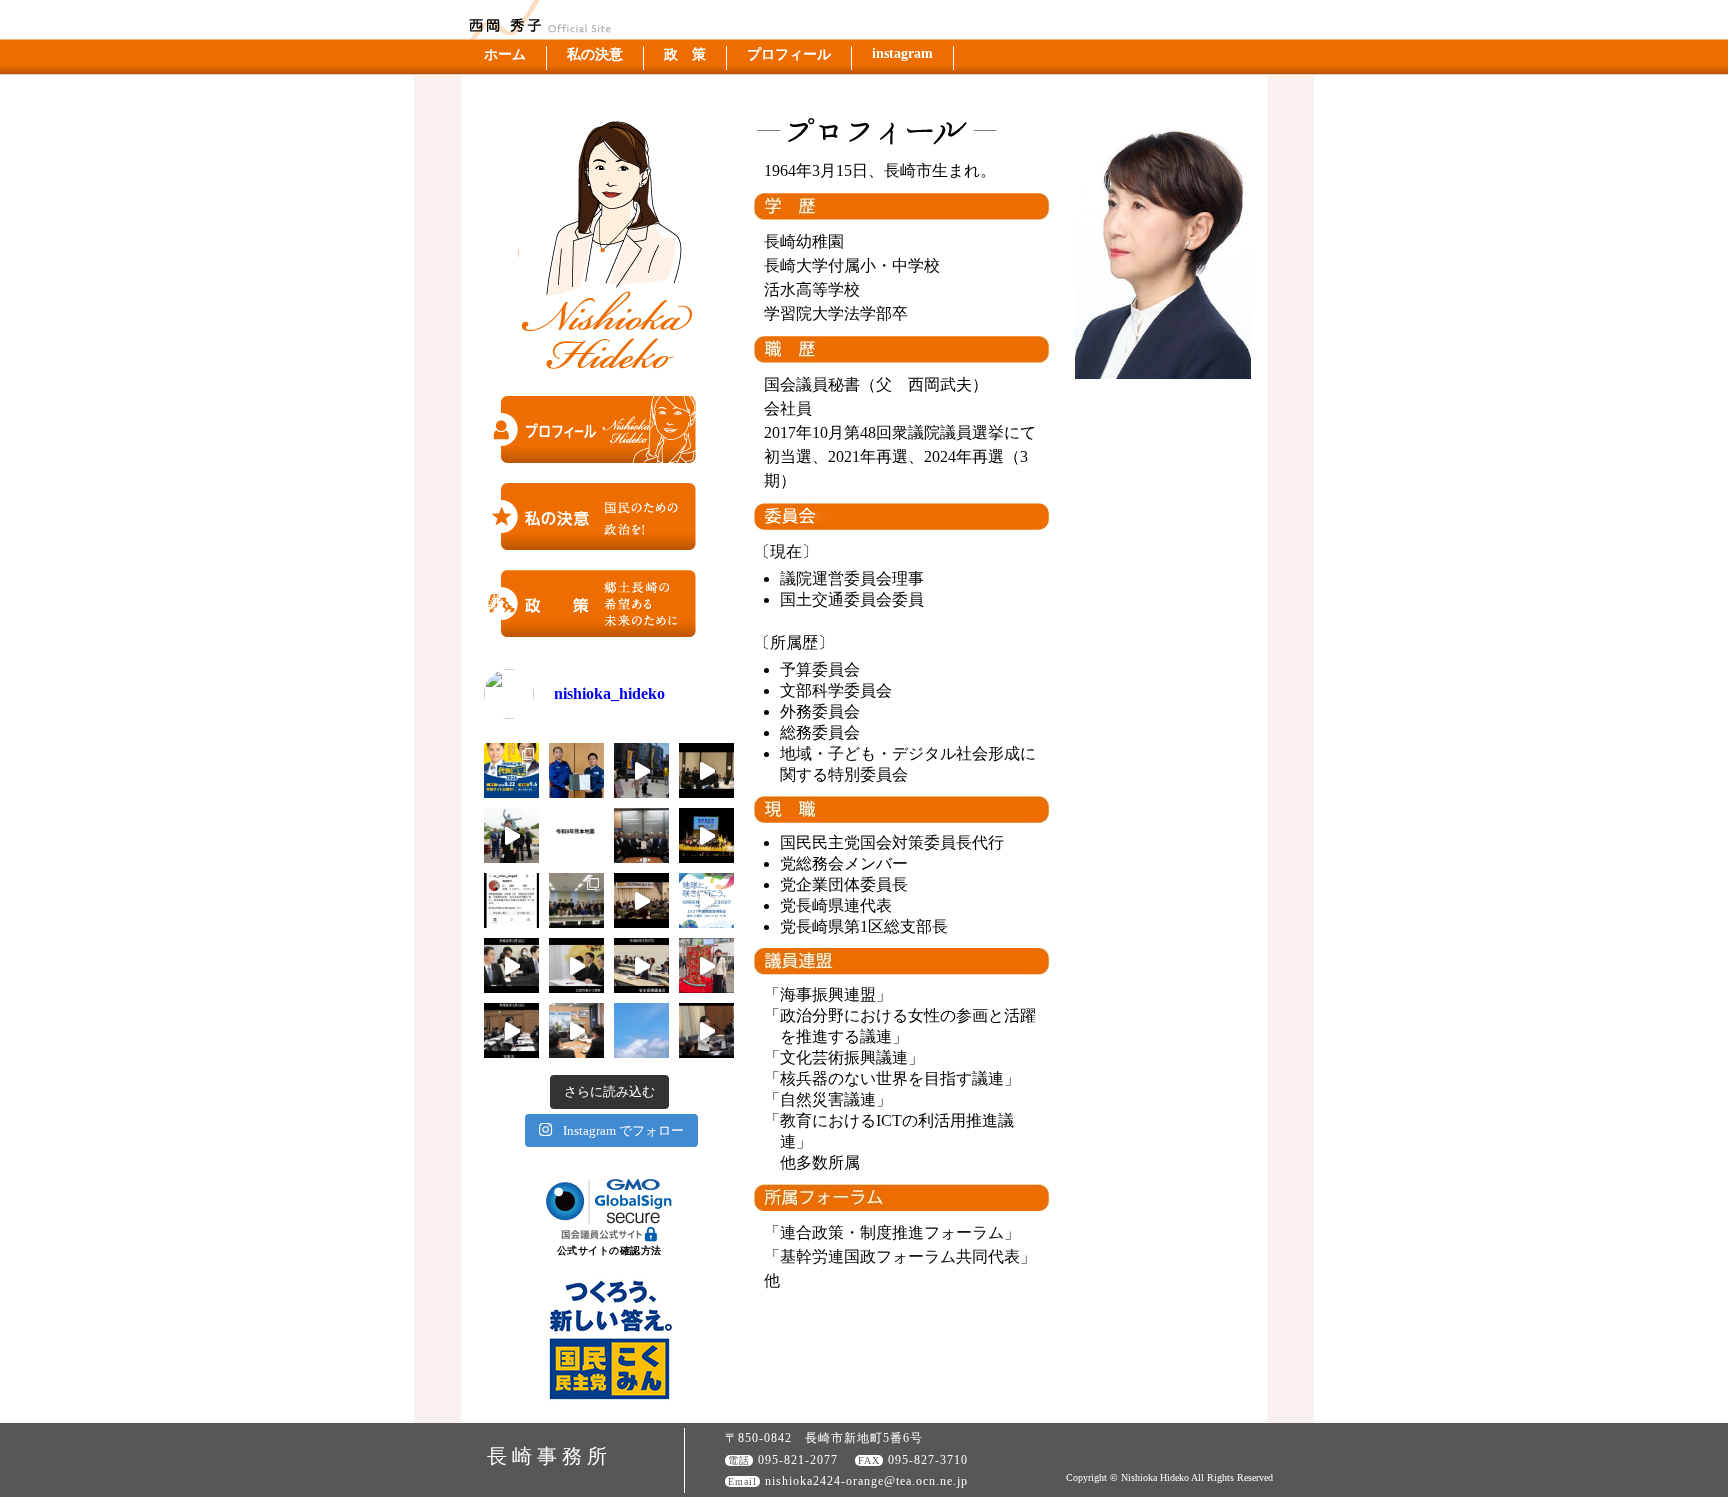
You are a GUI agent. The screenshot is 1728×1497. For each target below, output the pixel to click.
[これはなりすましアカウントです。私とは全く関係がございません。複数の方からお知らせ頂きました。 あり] (511, 900)
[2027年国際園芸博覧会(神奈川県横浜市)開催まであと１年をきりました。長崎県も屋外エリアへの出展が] (706, 900)
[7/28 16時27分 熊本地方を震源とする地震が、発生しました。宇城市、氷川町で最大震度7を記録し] (576, 835)
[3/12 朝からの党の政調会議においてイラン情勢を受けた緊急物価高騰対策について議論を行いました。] (576, 1030)
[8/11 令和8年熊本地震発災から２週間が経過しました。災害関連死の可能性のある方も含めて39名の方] (641, 770)
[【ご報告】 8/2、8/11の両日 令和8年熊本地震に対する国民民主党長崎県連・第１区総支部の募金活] (576, 770)
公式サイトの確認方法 (609, 1250)
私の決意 (595, 54)
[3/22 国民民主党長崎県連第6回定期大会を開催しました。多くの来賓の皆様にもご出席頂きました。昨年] (641, 900)
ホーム (505, 54)
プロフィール (789, 54)
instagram (902, 53)
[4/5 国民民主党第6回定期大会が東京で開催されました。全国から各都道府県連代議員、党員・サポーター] (706, 835)
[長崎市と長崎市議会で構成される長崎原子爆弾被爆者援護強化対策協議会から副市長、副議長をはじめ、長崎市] (641, 835)
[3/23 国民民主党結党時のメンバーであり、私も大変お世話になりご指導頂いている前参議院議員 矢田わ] (576, 900)
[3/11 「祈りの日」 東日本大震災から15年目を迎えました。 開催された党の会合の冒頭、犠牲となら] (641, 1030)
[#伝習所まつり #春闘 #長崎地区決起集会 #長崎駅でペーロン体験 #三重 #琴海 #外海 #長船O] (706, 965)
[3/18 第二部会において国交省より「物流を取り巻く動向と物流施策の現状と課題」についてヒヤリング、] (576, 965)
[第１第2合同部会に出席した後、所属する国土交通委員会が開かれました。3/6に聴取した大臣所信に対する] (706, 1030)
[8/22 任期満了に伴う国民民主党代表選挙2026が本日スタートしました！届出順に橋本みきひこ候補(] (511, 770)
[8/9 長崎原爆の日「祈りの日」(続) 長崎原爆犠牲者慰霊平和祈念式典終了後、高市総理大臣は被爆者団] (706, 770)
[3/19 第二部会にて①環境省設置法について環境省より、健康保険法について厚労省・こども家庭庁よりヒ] (511, 965)
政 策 (685, 54)
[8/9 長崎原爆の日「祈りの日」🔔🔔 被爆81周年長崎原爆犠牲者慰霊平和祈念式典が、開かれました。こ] (511, 835)
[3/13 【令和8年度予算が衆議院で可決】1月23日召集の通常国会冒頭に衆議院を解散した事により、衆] (511, 1030)
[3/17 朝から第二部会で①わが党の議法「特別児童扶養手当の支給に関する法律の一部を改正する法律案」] (641, 965)
